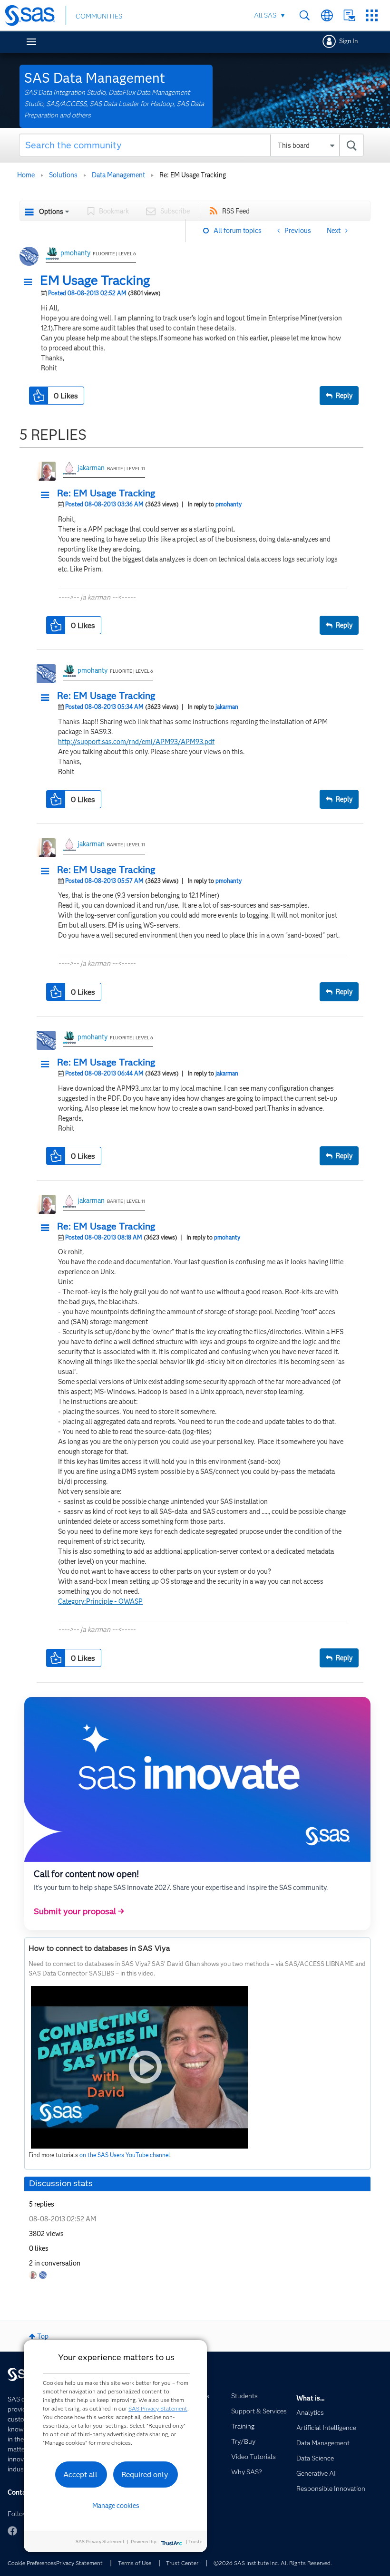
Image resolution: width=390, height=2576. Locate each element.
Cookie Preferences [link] (32, 2563)
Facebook (12, 2531)
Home (26, 175)
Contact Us (349, 15)
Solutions (63, 175)
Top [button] (43, 2336)
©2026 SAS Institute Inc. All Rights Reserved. (273, 2563)
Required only (145, 2474)
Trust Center (182, 2563)
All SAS (265, 15)
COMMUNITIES (99, 16)
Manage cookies (116, 2506)
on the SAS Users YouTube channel (125, 2155)
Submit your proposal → (79, 1911)
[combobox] (191, 145)
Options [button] (51, 212)
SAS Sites (372, 15)
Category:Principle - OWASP (100, 1601)
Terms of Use (135, 2563)
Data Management (118, 175)
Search (305, 15)
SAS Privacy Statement (158, 2408)
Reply (344, 396)
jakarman (91, 468)
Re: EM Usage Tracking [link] (193, 175)
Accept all (80, 2474)
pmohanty (75, 253)
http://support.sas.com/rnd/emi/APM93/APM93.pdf (136, 742)
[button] (30, 282)
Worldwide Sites (327, 15)
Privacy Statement (79, 2563)
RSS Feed (236, 211)
